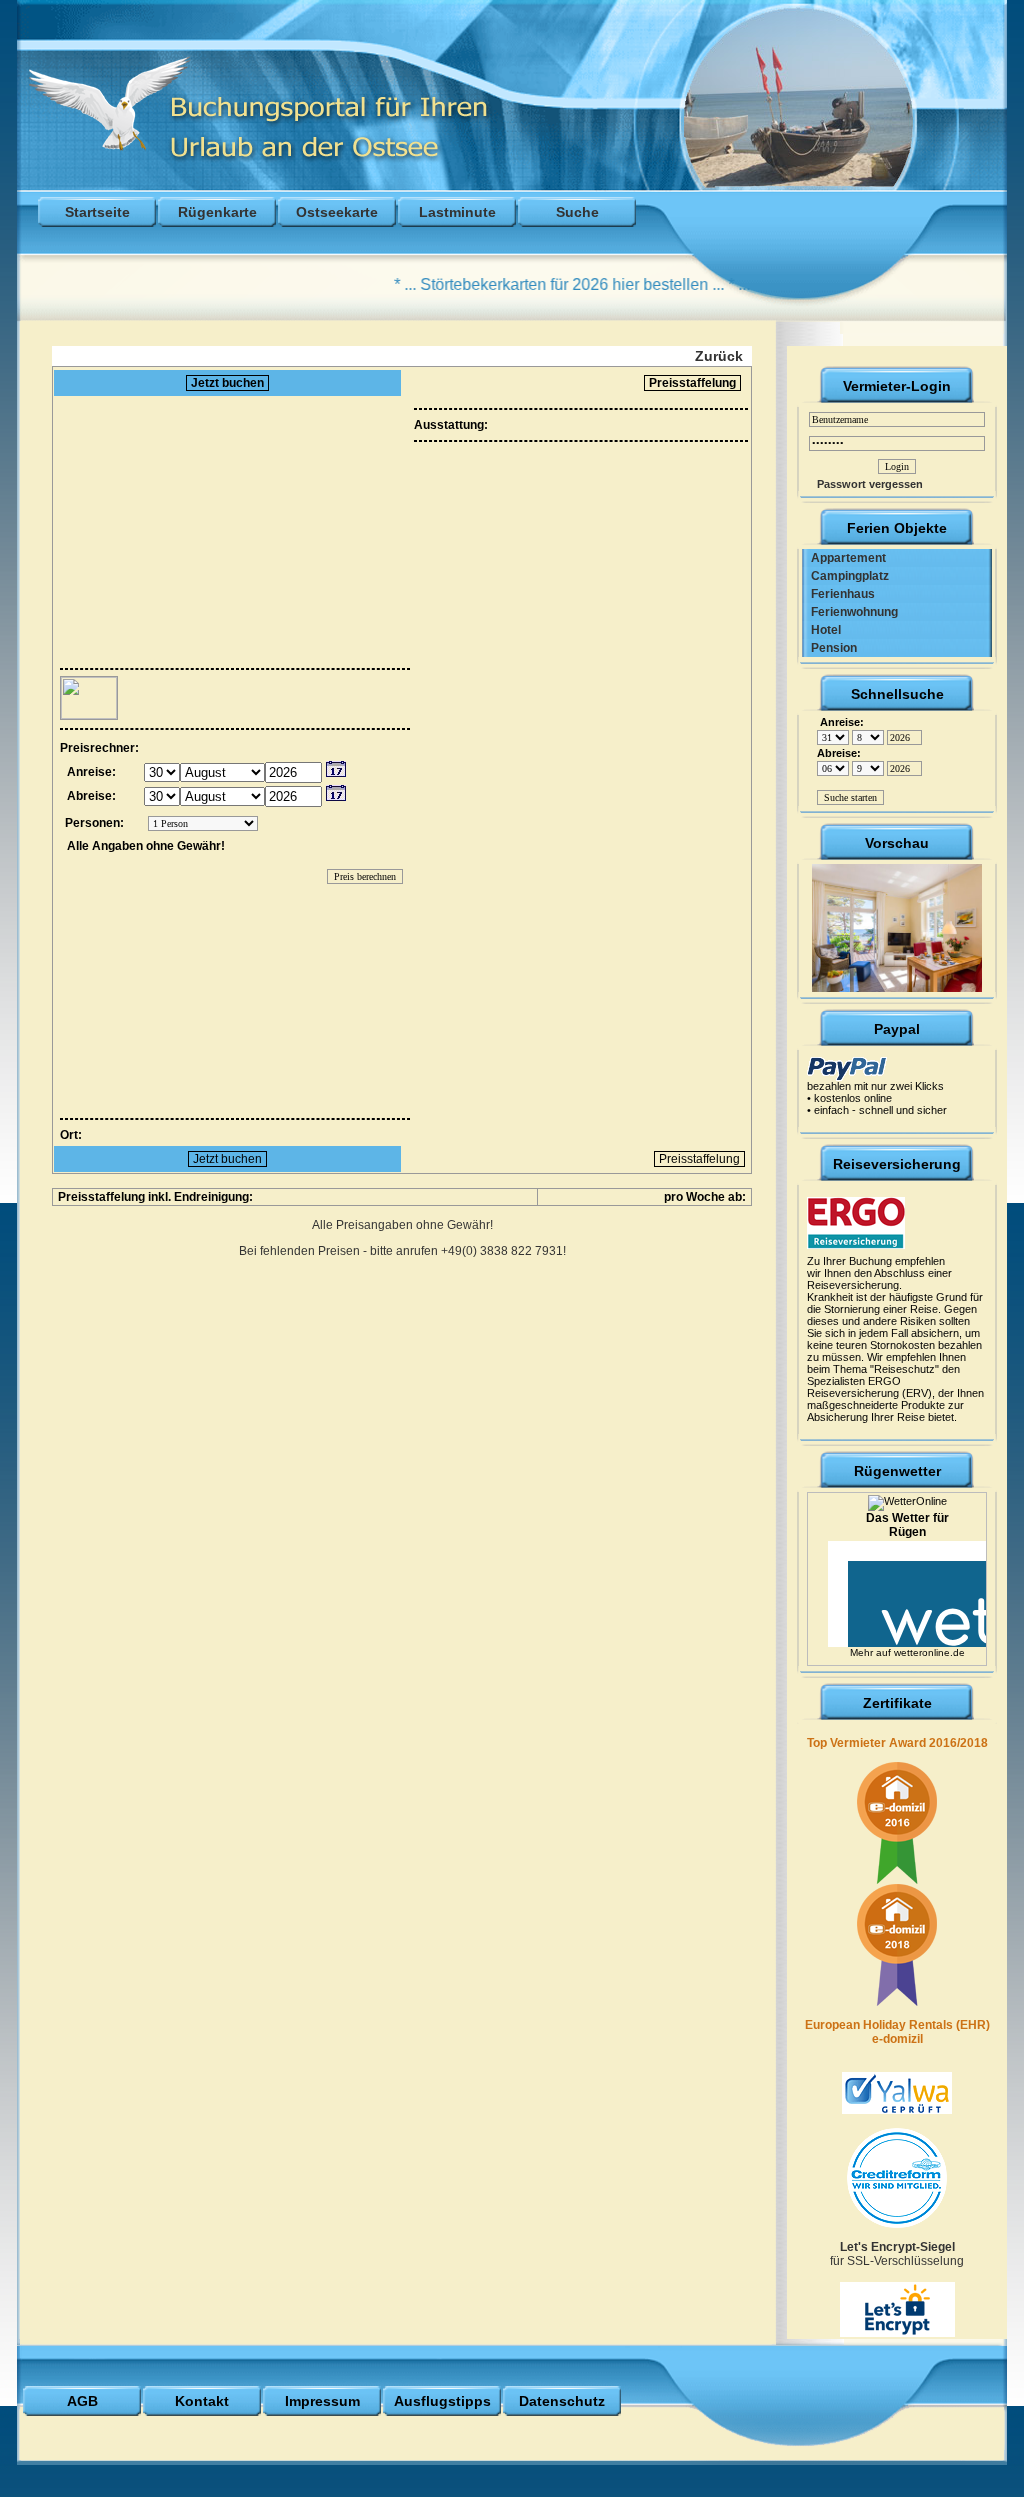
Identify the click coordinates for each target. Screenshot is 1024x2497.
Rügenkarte (217, 212)
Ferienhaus (838, 594)
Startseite (97, 212)
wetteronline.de (929, 1652)
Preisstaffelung (692, 383)
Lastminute (457, 212)
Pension (829, 648)
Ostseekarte (337, 212)
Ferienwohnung (850, 612)
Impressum (322, 2401)
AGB (82, 2401)
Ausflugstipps (442, 2401)
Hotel (821, 630)
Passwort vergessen (865, 484)
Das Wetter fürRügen (907, 1525)
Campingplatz (845, 576)
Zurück (719, 356)
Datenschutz (562, 2401)
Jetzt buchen (227, 383)
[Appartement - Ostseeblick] (897, 924)
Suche (577, 212)
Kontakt (202, 2401)
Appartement (844, 558)
